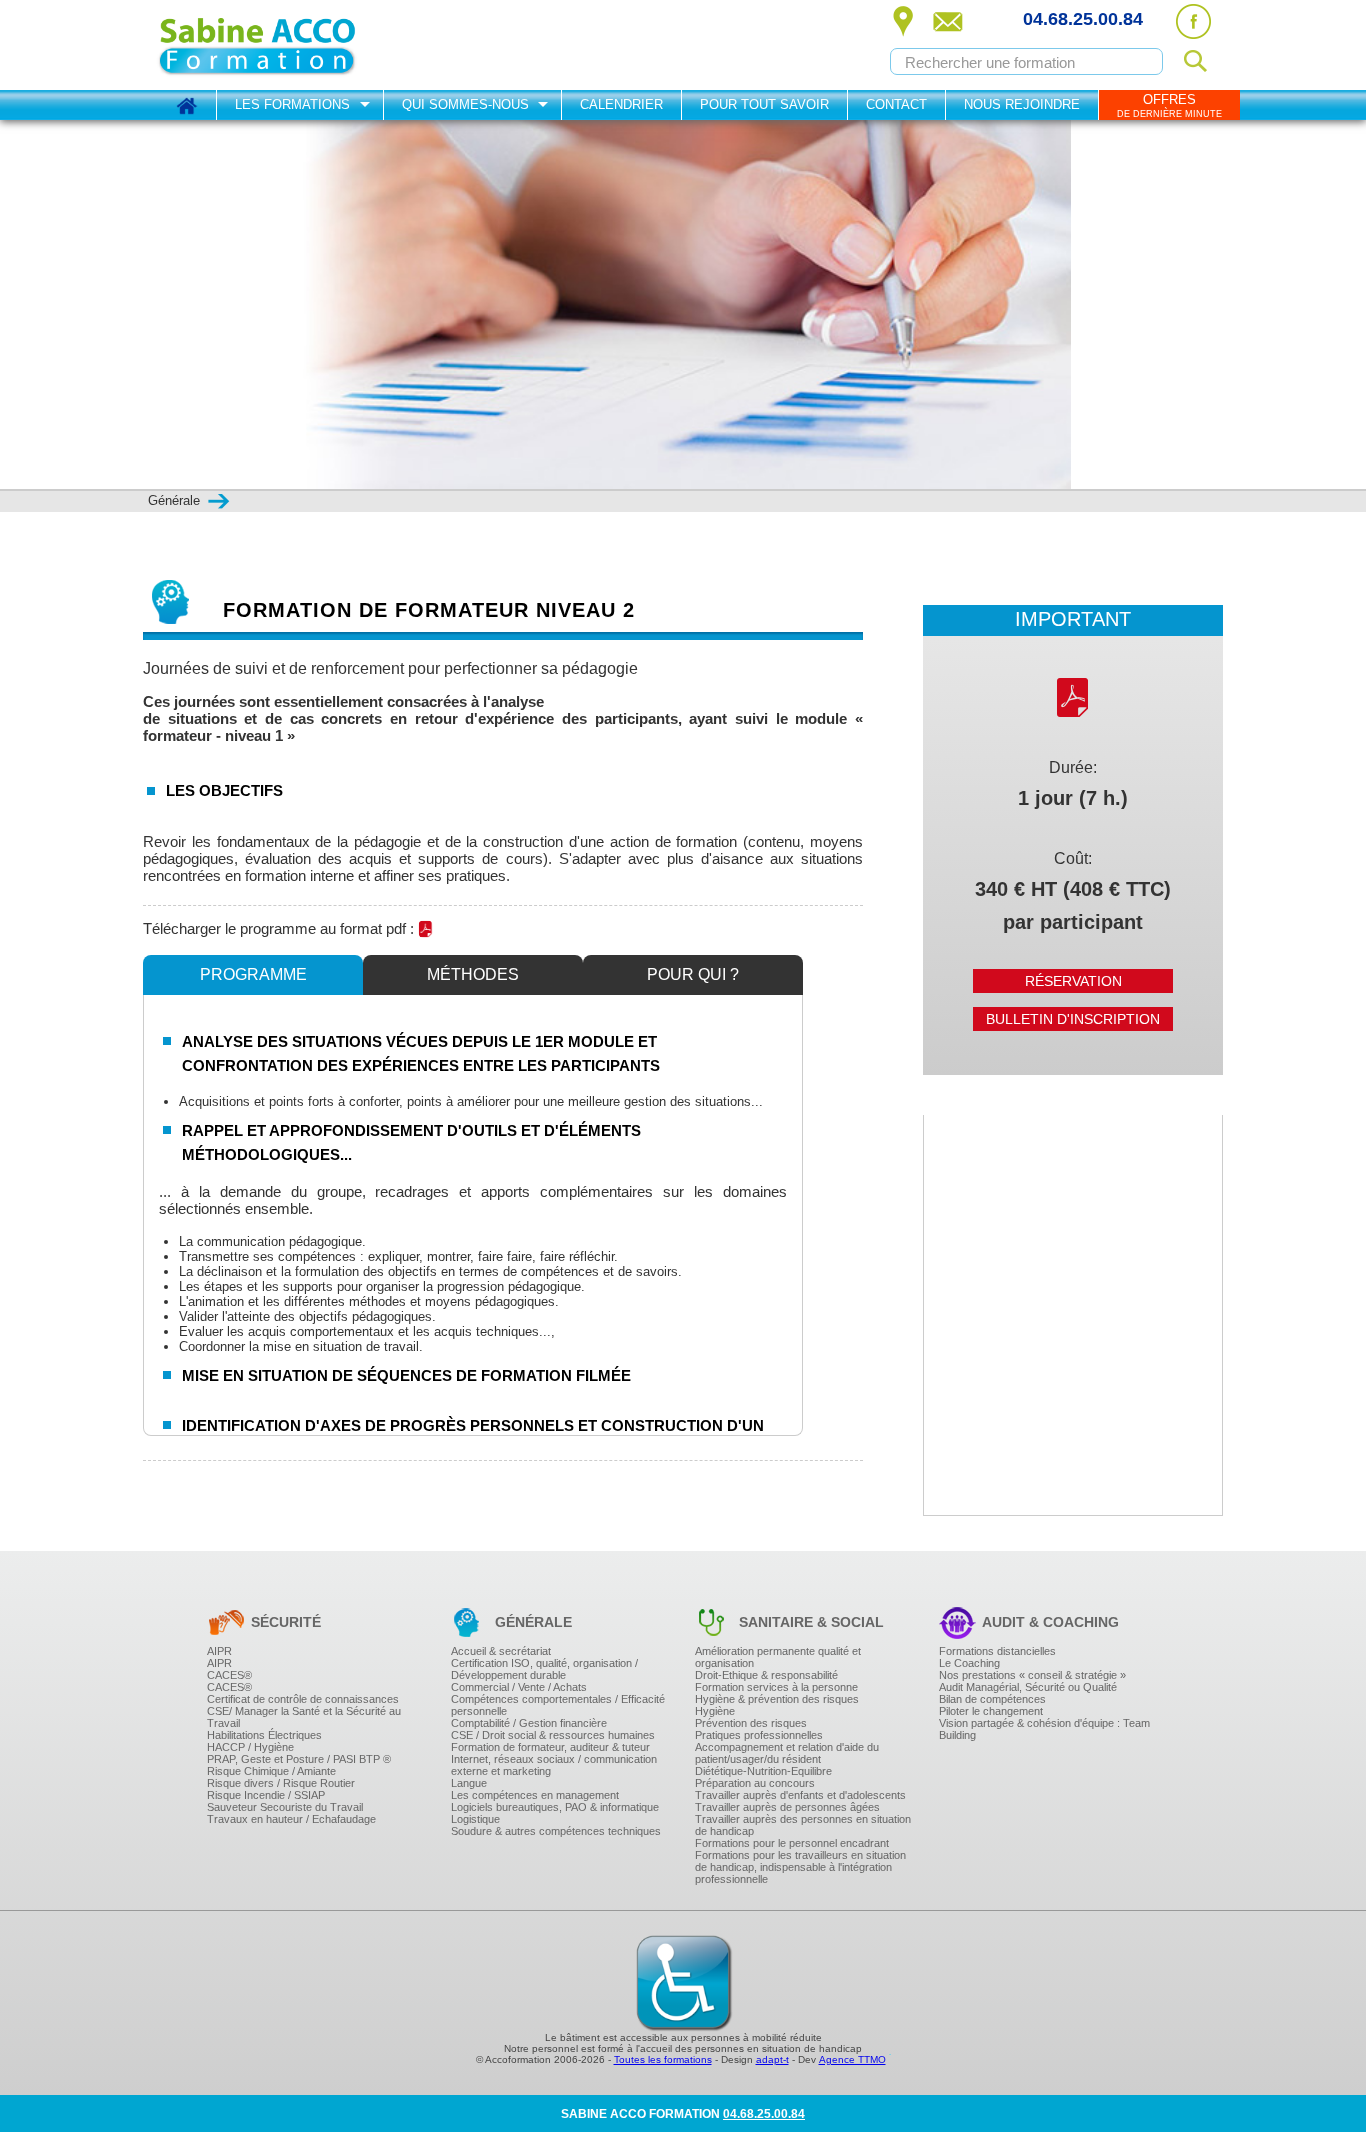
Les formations (292, 104)
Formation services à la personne (776, 1687)
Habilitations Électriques (264, 1735)
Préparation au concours (755, 1783)
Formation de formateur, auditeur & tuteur (550, 1747)
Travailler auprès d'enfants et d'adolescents (800, 1795)
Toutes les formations (663, 2059)
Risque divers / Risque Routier (281, 1783)
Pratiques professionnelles (759, 1735)
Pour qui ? (693, 974)
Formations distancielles (997, 1651)
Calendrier (621, 104)
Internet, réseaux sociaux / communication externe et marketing (554, 1765)
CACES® (229, 1675)
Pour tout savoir (764, 104)
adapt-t (772, 2059)
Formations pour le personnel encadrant (792, 1843)
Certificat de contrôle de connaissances (303, 1699)
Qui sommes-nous (465, 104)
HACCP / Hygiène (250, 1747)
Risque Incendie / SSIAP (266, 1795)
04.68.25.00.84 (1083, 19)
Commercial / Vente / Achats (519, 1687)
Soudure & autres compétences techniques (556, 1831)
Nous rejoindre (1022, 104)
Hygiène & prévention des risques (777, 1699)
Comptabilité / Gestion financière (529, 1723)
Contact (896, 104)
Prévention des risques (751, 1723)
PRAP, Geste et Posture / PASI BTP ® (299, 1759)
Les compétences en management (535, 1795)
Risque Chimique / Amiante (271, 1771)
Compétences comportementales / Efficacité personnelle (558, 1705)
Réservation (1073, 981)
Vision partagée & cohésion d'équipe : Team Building (1044, 1729)
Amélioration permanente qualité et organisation (778, 1657)
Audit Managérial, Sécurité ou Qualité (1028, 1687)
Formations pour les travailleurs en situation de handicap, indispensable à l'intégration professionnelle (800, 1867)
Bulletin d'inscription (1073, 1019)
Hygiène (715, 1711)
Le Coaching (969, 1663)
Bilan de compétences (992, 1699)
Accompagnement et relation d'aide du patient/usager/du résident (787, 1753)
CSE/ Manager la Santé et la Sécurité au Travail (304, 1717)
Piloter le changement (991, 1711)
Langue (469, 1783)
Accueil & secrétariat (501, 1651)
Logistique (475, 1819)
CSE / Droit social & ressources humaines (553, 1735)
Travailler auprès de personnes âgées (787, 1807)
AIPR (219, 1651)
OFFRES (1169, 105)
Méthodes (473, 974)
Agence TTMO (852, 2059)
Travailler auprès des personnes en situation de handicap (803, 1825)
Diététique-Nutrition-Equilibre (763, 1771)
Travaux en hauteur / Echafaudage (291, 1819)
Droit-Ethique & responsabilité (766, 1675)
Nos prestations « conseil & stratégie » (1032, 1675)
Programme (253, 974)
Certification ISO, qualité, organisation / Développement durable (544, 1669)
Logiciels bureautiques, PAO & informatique (555, 1807)
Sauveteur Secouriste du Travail (285, 1807)
